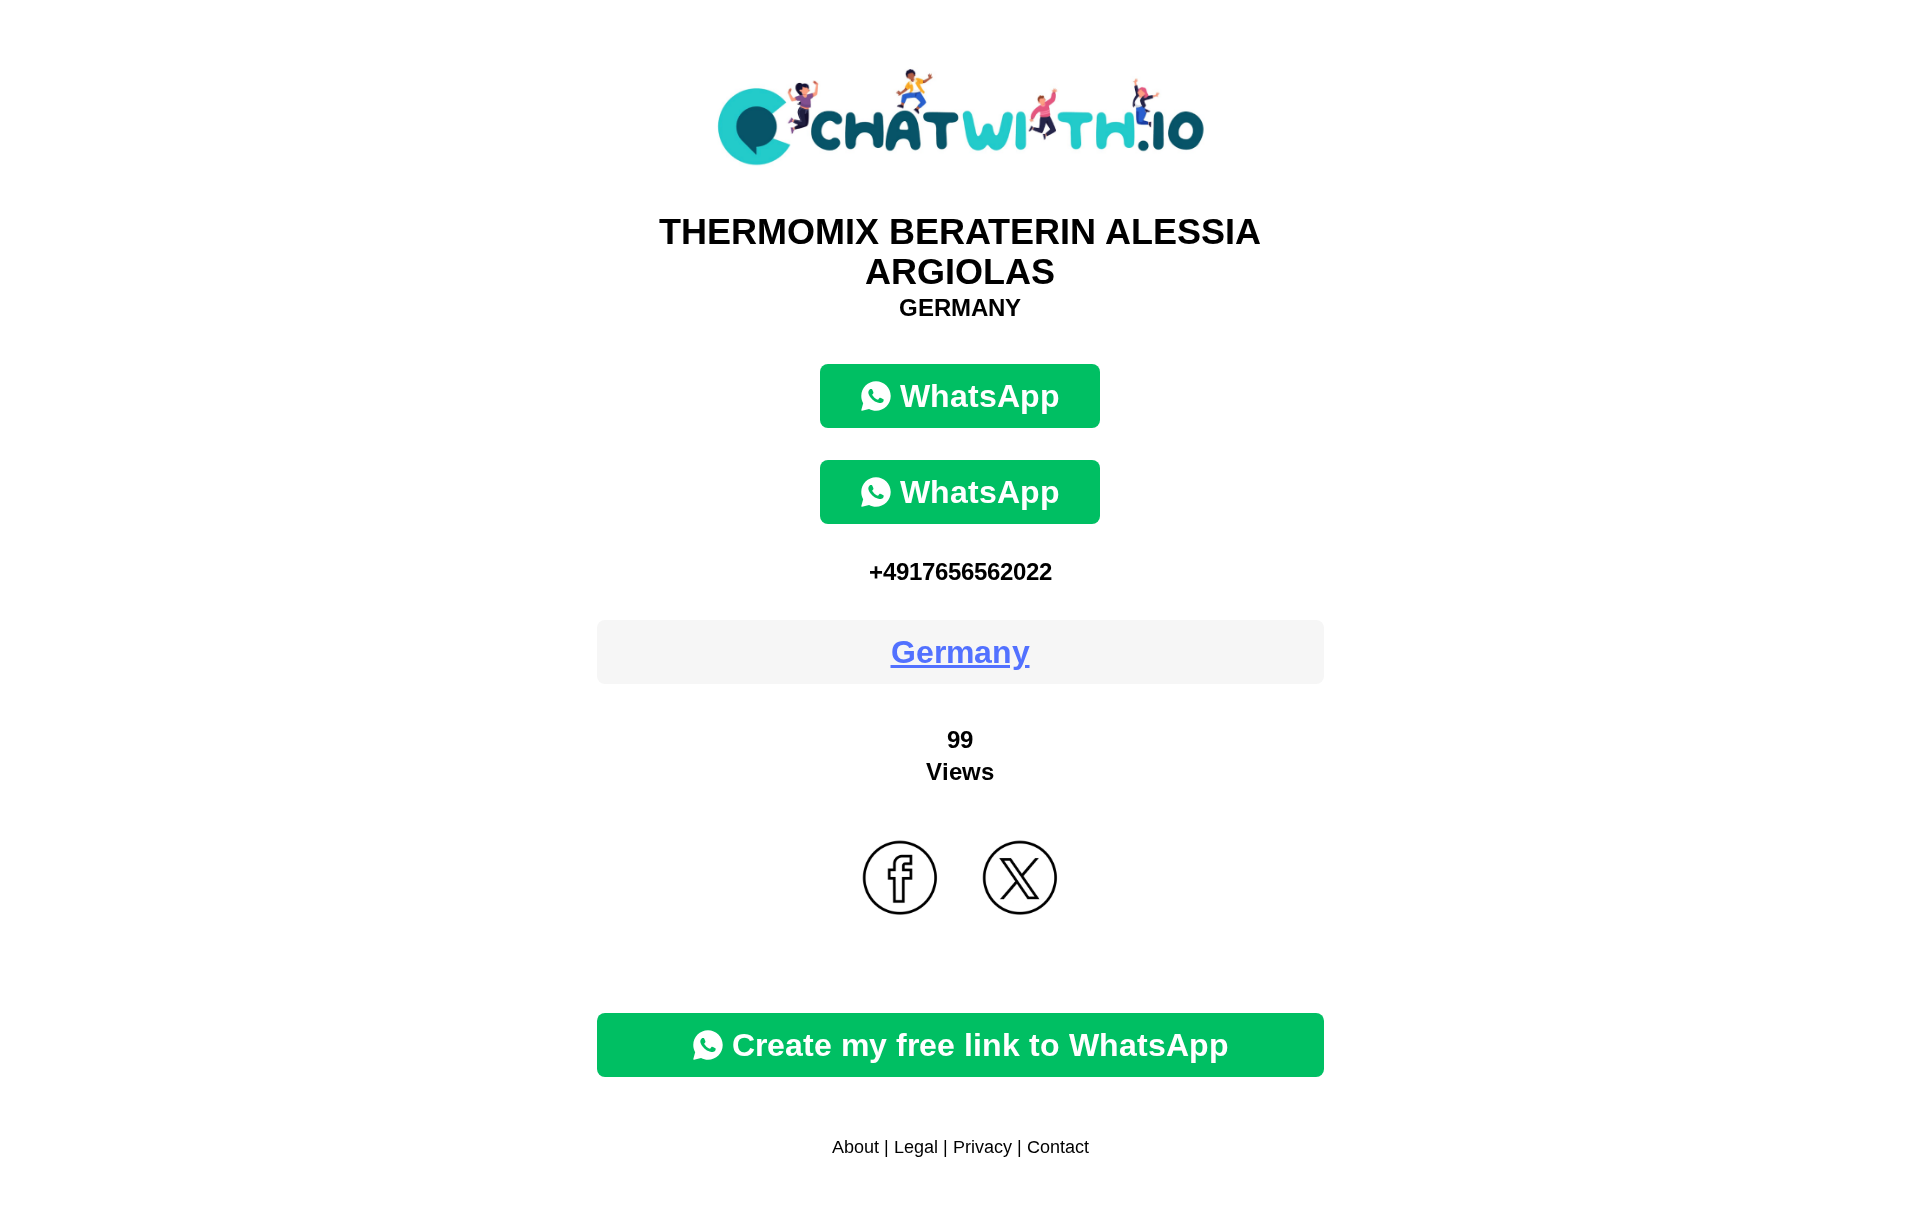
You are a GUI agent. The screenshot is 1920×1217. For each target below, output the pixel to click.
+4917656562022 (960, 571)
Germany (960, 652)
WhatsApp (980, 396)
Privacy (982, 1147)
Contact (1058, 1147)
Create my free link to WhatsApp (980, 1045)
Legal (916, 1147)
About (855, 1147)
